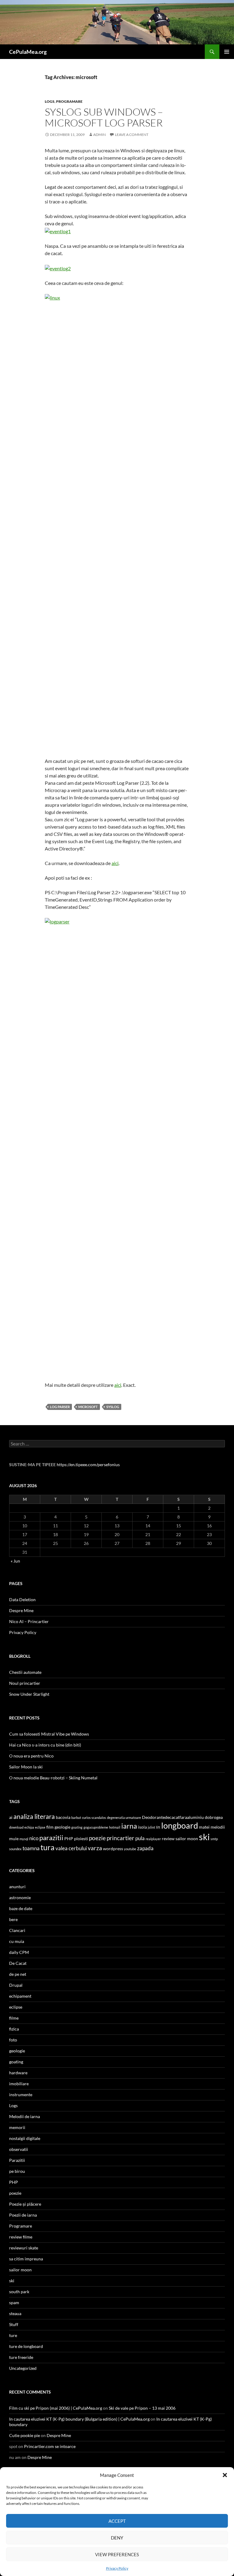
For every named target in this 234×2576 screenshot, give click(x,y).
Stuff (14, 2324)
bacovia (63, 1817)
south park (19, 2292)
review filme (21, 2237)
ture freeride (21, 2357)
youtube (130, 1849)
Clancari (17, 1930)
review (168, 1839)
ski (204, 1837)
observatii (19, 2149)
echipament (20, 1996)
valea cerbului (71, 1848)
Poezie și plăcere (25, 2204)
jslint (151, 1827)
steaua (15, 2313)
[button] (225, 2475)
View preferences (117, 2554)
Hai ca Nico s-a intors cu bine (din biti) (45, 1745)
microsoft (88, 1407)
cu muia (17, 1941)
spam (14, 2302)
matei (204, 1827)
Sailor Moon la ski (26, 1767)
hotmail (115, 1827)
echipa (29, 1827)
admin (99, 135)
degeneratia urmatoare (124, 1818)
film (50, 1827)
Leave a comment (132, 135)
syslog (113, 1407)
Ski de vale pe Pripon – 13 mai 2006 (142, 2408)
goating (77, 1827)
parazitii (51, 1838)
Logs (50, 101)
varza (95, 1848)
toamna (31, 1848)
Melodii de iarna (25, 2116)
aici (115, 863)
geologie (62, 1827)
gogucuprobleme (96, 1827)
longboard (180, 1826)
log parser (60, 1407)
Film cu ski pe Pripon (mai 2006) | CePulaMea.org (56, 2408)
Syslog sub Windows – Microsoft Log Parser (104, 117)
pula (140, 1838)
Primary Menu (227, 52)
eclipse (40, 1827)
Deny (117, 2538)
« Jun (15, 1561)
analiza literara (34, 1816)
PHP (69, 1839)
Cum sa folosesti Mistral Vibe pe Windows (49, 1734)
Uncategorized (23, 2368)
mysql (24, 1839)
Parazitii (17, 2160)
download (16, 1827)
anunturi (17, 1887)
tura (48, 1847)
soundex (15, 1849)
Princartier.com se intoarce (50, 2446)
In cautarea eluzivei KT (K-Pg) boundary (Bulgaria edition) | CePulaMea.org (79, 2419)
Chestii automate (25, 1672)
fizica (14, 2029)
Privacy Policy (117, 2568)
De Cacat (18, 1963)
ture (13, 2335)
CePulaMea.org (28, 52)
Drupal (16, 1985)
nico (34, 1838)
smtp (214, 1839)
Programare (69, 101)
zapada (145, 1848)
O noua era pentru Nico (31, 1756)
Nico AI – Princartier (29, 1621)
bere (13, 1919)
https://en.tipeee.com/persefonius (88, 1465)
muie (14, 1839)
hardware (18, 2073)
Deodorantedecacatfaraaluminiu (173, 1817)
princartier (121, 1838)
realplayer (153, 1839)
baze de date (21, 1908)
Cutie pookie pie (25, 2435)
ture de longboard (26, 2346)
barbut (76, 1818)
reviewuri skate (24, 2248)
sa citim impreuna (26, 2259)
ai (11, 1817)
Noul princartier (25, 1683)
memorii (17, 2127)
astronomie (20, 1897)
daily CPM (19, 1952)
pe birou (17, 2171)
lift (158, 1827)
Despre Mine (21, 1610)
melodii (218, 1827)
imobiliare (19, 2084)
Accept (117, 2521)
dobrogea (214, 1817)
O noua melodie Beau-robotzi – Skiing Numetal (53, 1778)
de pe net (18, 1974)
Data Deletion (22, 1600)
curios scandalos (94, 1818)
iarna (129, 1826)
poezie (97, 1838)
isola (142, 1827)
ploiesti (81, 1839)
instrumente (21, 2095)
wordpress (113, 1849)
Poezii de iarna (23, 2215)
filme (14, 2018)
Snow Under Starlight (29, 1694)
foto (13, 2040)
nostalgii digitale (25, 2138)
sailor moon (187, 1839)
